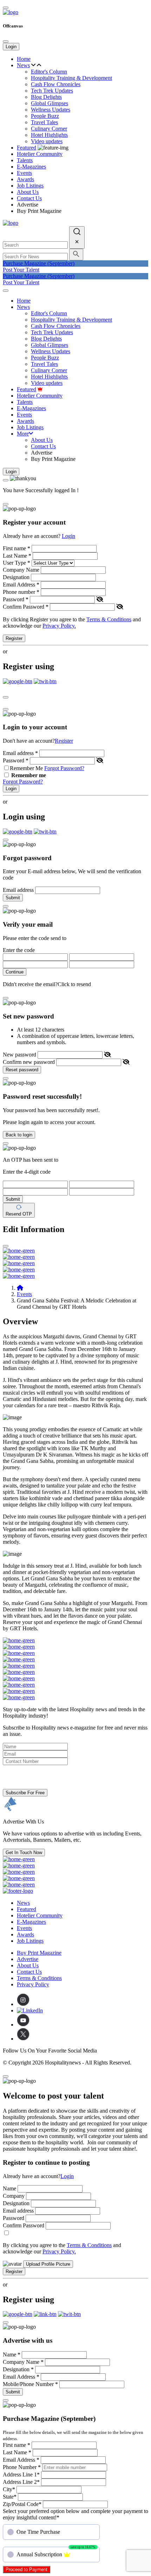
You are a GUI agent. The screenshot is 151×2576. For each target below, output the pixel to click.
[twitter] (23, 2039)
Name (9, 2188)
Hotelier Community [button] (40, 154)
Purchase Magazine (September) (39, 263)
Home (24, 59)
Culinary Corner (49, 129)
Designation (16, 577)
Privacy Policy (33, 1984)
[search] (77, 237)
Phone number (21, 592)
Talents (25, 160)
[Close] (6, 42)
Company (14, 2196)
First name (17, 548)
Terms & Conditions (109, 619)
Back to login (19, 1135)
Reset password (22, 1070)
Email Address (21, 585)
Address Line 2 (21, 2482)
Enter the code (19, 950)
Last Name (17, 556)
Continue (15, 972)
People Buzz (45, 116)
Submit (13, 898)
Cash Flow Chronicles (56, 84)
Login (11, 47)
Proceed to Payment (27, 2569)
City (9, 2489)
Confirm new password (29, 1062)
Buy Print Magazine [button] (39, 1953)
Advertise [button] (28, 1959)
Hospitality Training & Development (71, 78)
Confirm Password (26, 607)
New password (19, 1055)
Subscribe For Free (25, 1793)
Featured (27, 148)
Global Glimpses (50, 103)
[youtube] (23, 2025)
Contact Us (29, 198)
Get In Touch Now (24, 1852)
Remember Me (26, 768)
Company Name (21, 570)
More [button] (23, 434)
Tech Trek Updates (52, 91)
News (23, 65)
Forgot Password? (64, 768)
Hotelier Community (40, 1915)
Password (16, 599)
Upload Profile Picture (48, 2264)
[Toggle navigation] (6, 291)
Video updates (47, 141)
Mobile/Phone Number (30, 2384)
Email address (20, 753)
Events (24, 1294)
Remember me (29, 775)
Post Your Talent (21, 270)
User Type (17, 563)
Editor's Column (49, 72)
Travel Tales (44, 122)
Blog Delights (46, 97)
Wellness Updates (51, 110)
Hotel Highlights (49, 135)
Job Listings (30, 186)
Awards (25, 179)
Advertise (28, 205)
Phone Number (22, 2467)
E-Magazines (31, 167)
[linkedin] (30, 2010)
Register (14, 638)
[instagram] (23, 2004)
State (10, 2497)
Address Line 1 (21, 2475)
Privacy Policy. (59, 626)
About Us (28, 192)
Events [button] (24, 173)
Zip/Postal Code (22, 2504)
